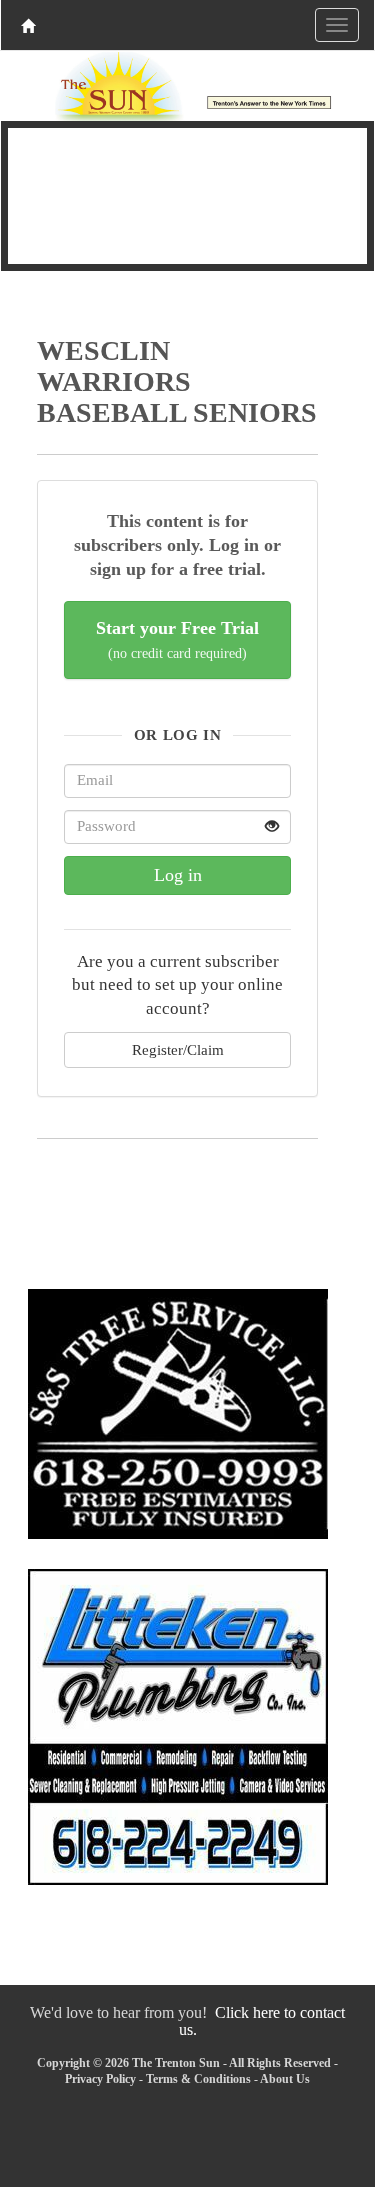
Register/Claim (178, 1049)
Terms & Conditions (198, 2079)
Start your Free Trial (177, 639)
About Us (285, 2079)
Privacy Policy (100, 2079)
